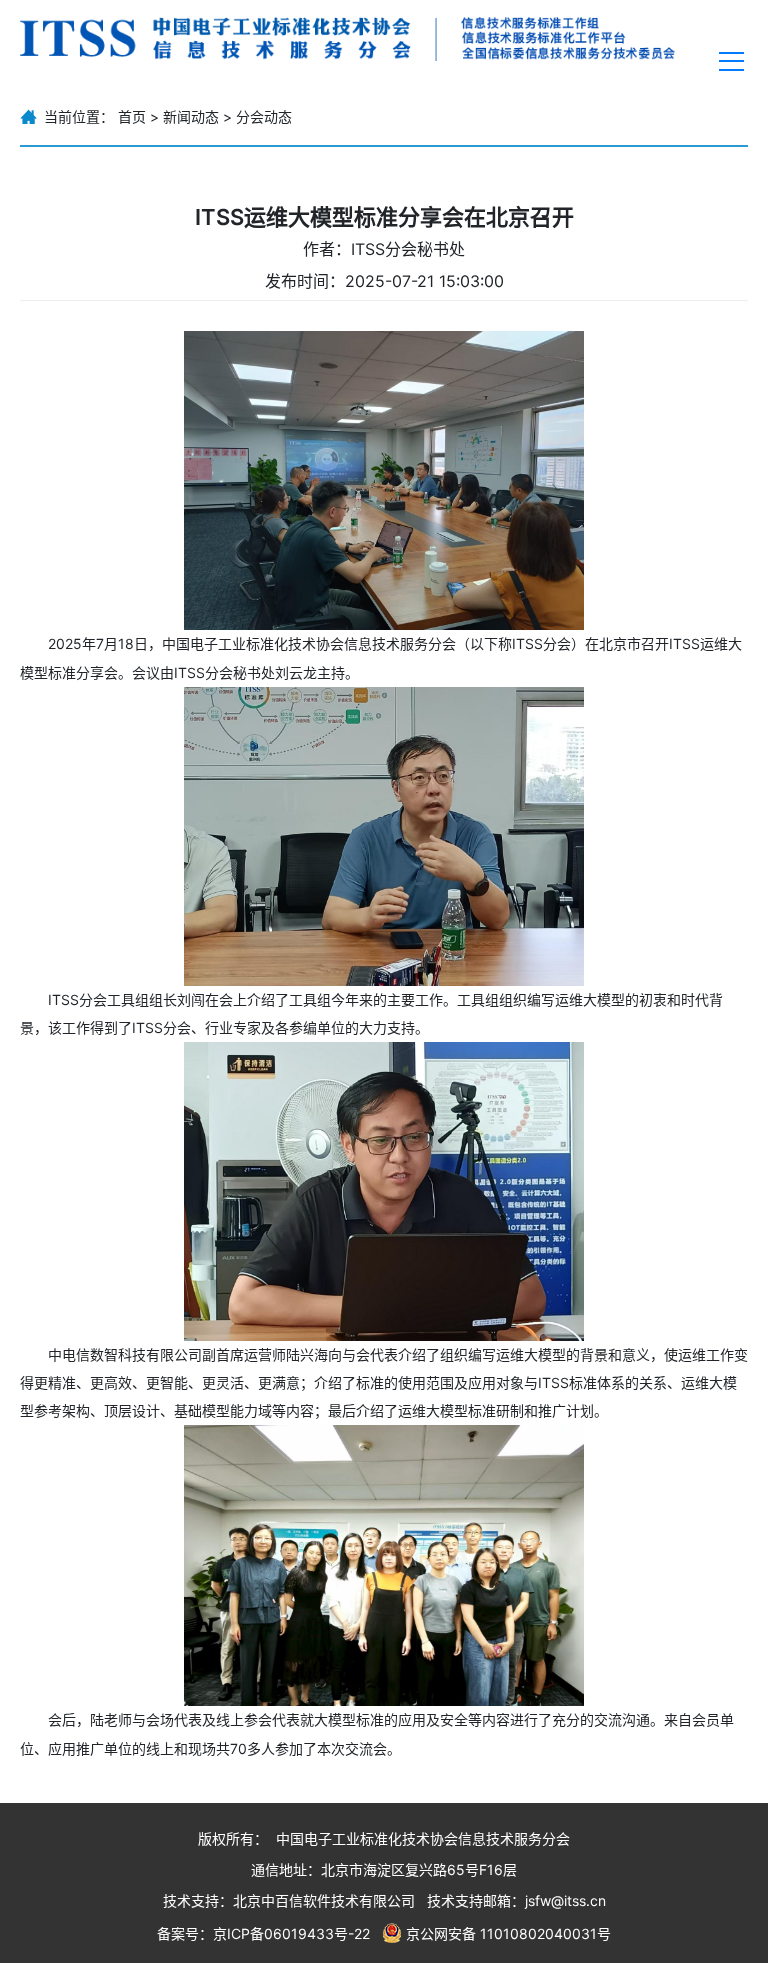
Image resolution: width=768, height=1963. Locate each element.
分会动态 (264, 116)
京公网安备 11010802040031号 (508, 1932)
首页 (132, 116)
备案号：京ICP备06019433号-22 (263, 1932)
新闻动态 (191, 116)
